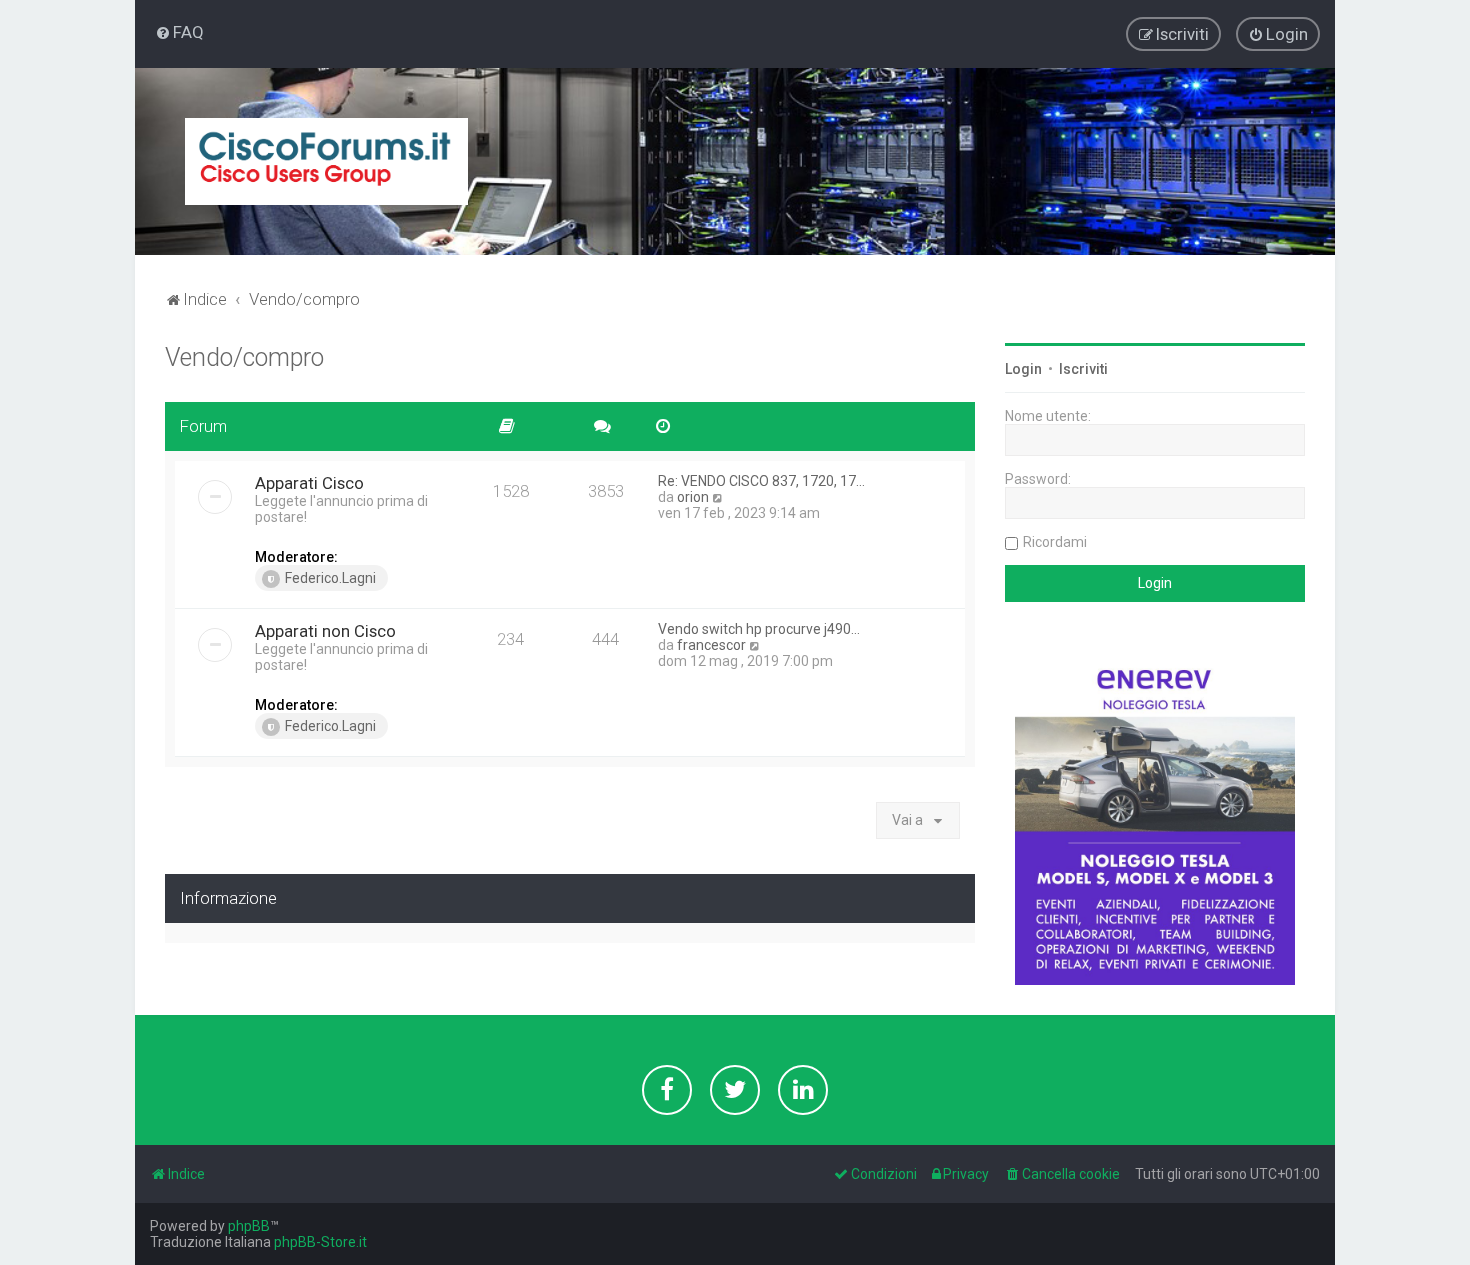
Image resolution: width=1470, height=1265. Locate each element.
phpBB (249, 1226)
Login (1023, 369)
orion (693, 497)
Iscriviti (1083, 369)
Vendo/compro (244, 357)
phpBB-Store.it (320, 1242)
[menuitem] (179, 32)
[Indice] (326, 161)
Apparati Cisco (309, 483)
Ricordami (1055, 542)
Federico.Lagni (330, 578)
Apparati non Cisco (325, 631)
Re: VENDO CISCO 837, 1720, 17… (761, 481)
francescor (711, 645)
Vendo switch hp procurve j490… (759, 629)
